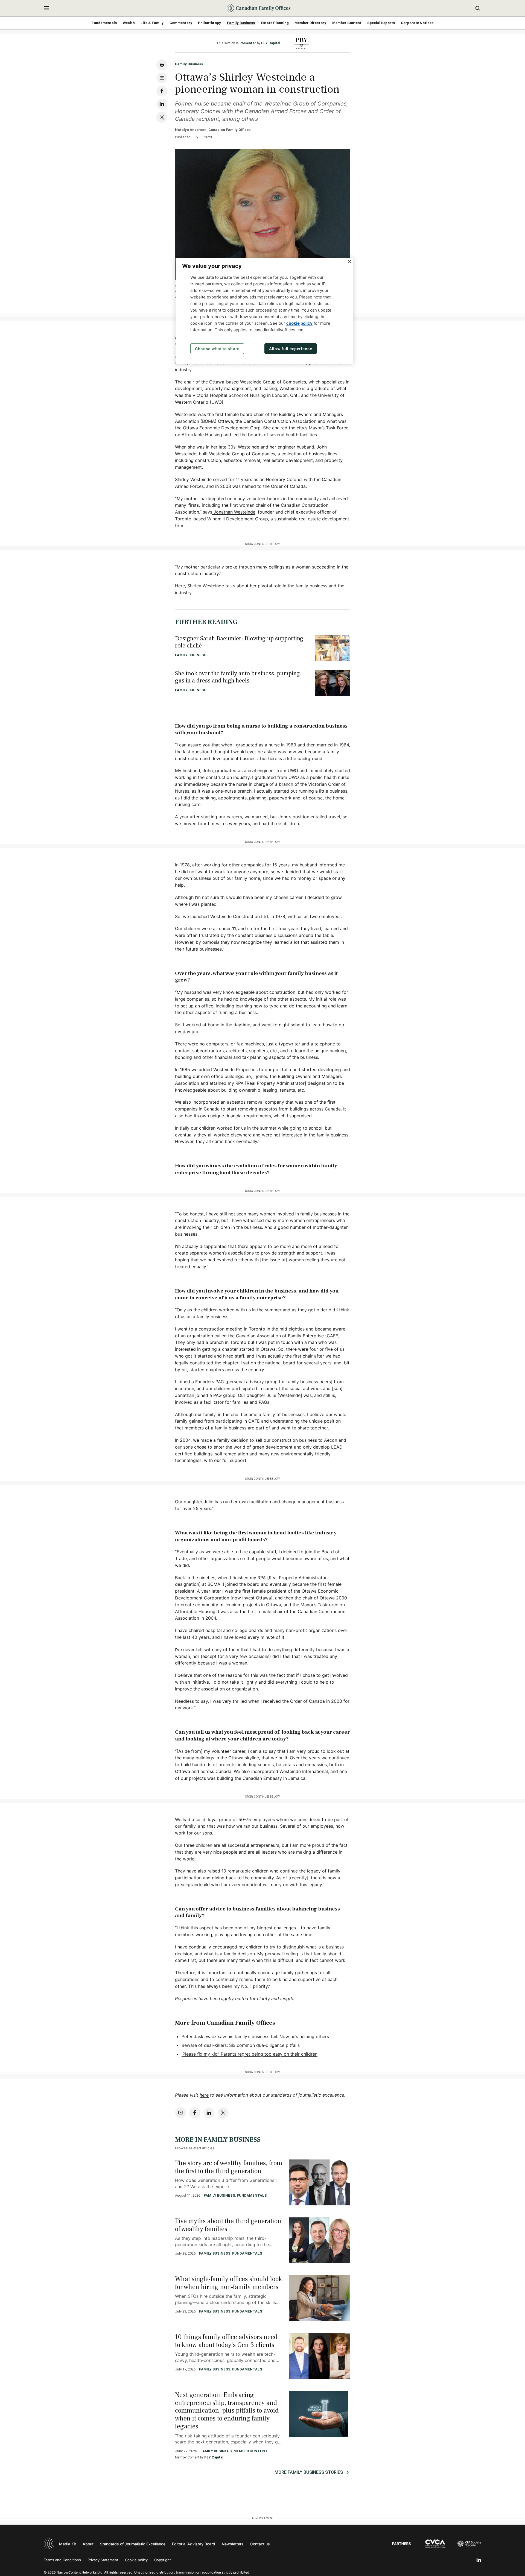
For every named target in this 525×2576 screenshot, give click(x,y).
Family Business (241, 23)
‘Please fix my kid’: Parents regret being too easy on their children (250, 2054)
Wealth (129, 23)
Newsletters (233, 2544)
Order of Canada (288, 486)
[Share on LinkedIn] (162, 104)
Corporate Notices (417, 23)
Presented (248, 43)
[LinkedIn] (479, 2560)
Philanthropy (209, 23)
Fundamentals (104, 23)
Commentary (181, 23)
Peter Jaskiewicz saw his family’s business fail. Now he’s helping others (255, 2036)
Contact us (260, 2544)
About (88, 2544)
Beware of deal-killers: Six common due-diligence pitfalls (241, 2045)
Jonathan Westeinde (234, 512)
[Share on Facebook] (162, 91)
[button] (46, 8)
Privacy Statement (103, 2560)
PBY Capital (271, 43)
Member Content (347, 23)
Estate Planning (275, 23)
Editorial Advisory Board (194, 2544)
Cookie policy (136, 2560)
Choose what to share (217, 349)
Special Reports (381, 23)
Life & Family (152, 23)
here (204, 2095)
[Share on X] (162, 117)
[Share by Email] (162, 78)
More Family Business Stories (309, 2472)
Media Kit (68, 2544)
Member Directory (310, 23)
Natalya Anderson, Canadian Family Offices (213, 130)
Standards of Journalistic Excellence (133, 2544)
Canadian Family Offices (241, 2023)
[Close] (349, 262)
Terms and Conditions (62, 2560)
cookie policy (299, 323)
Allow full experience (291, 349)
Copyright (163, 2560)
